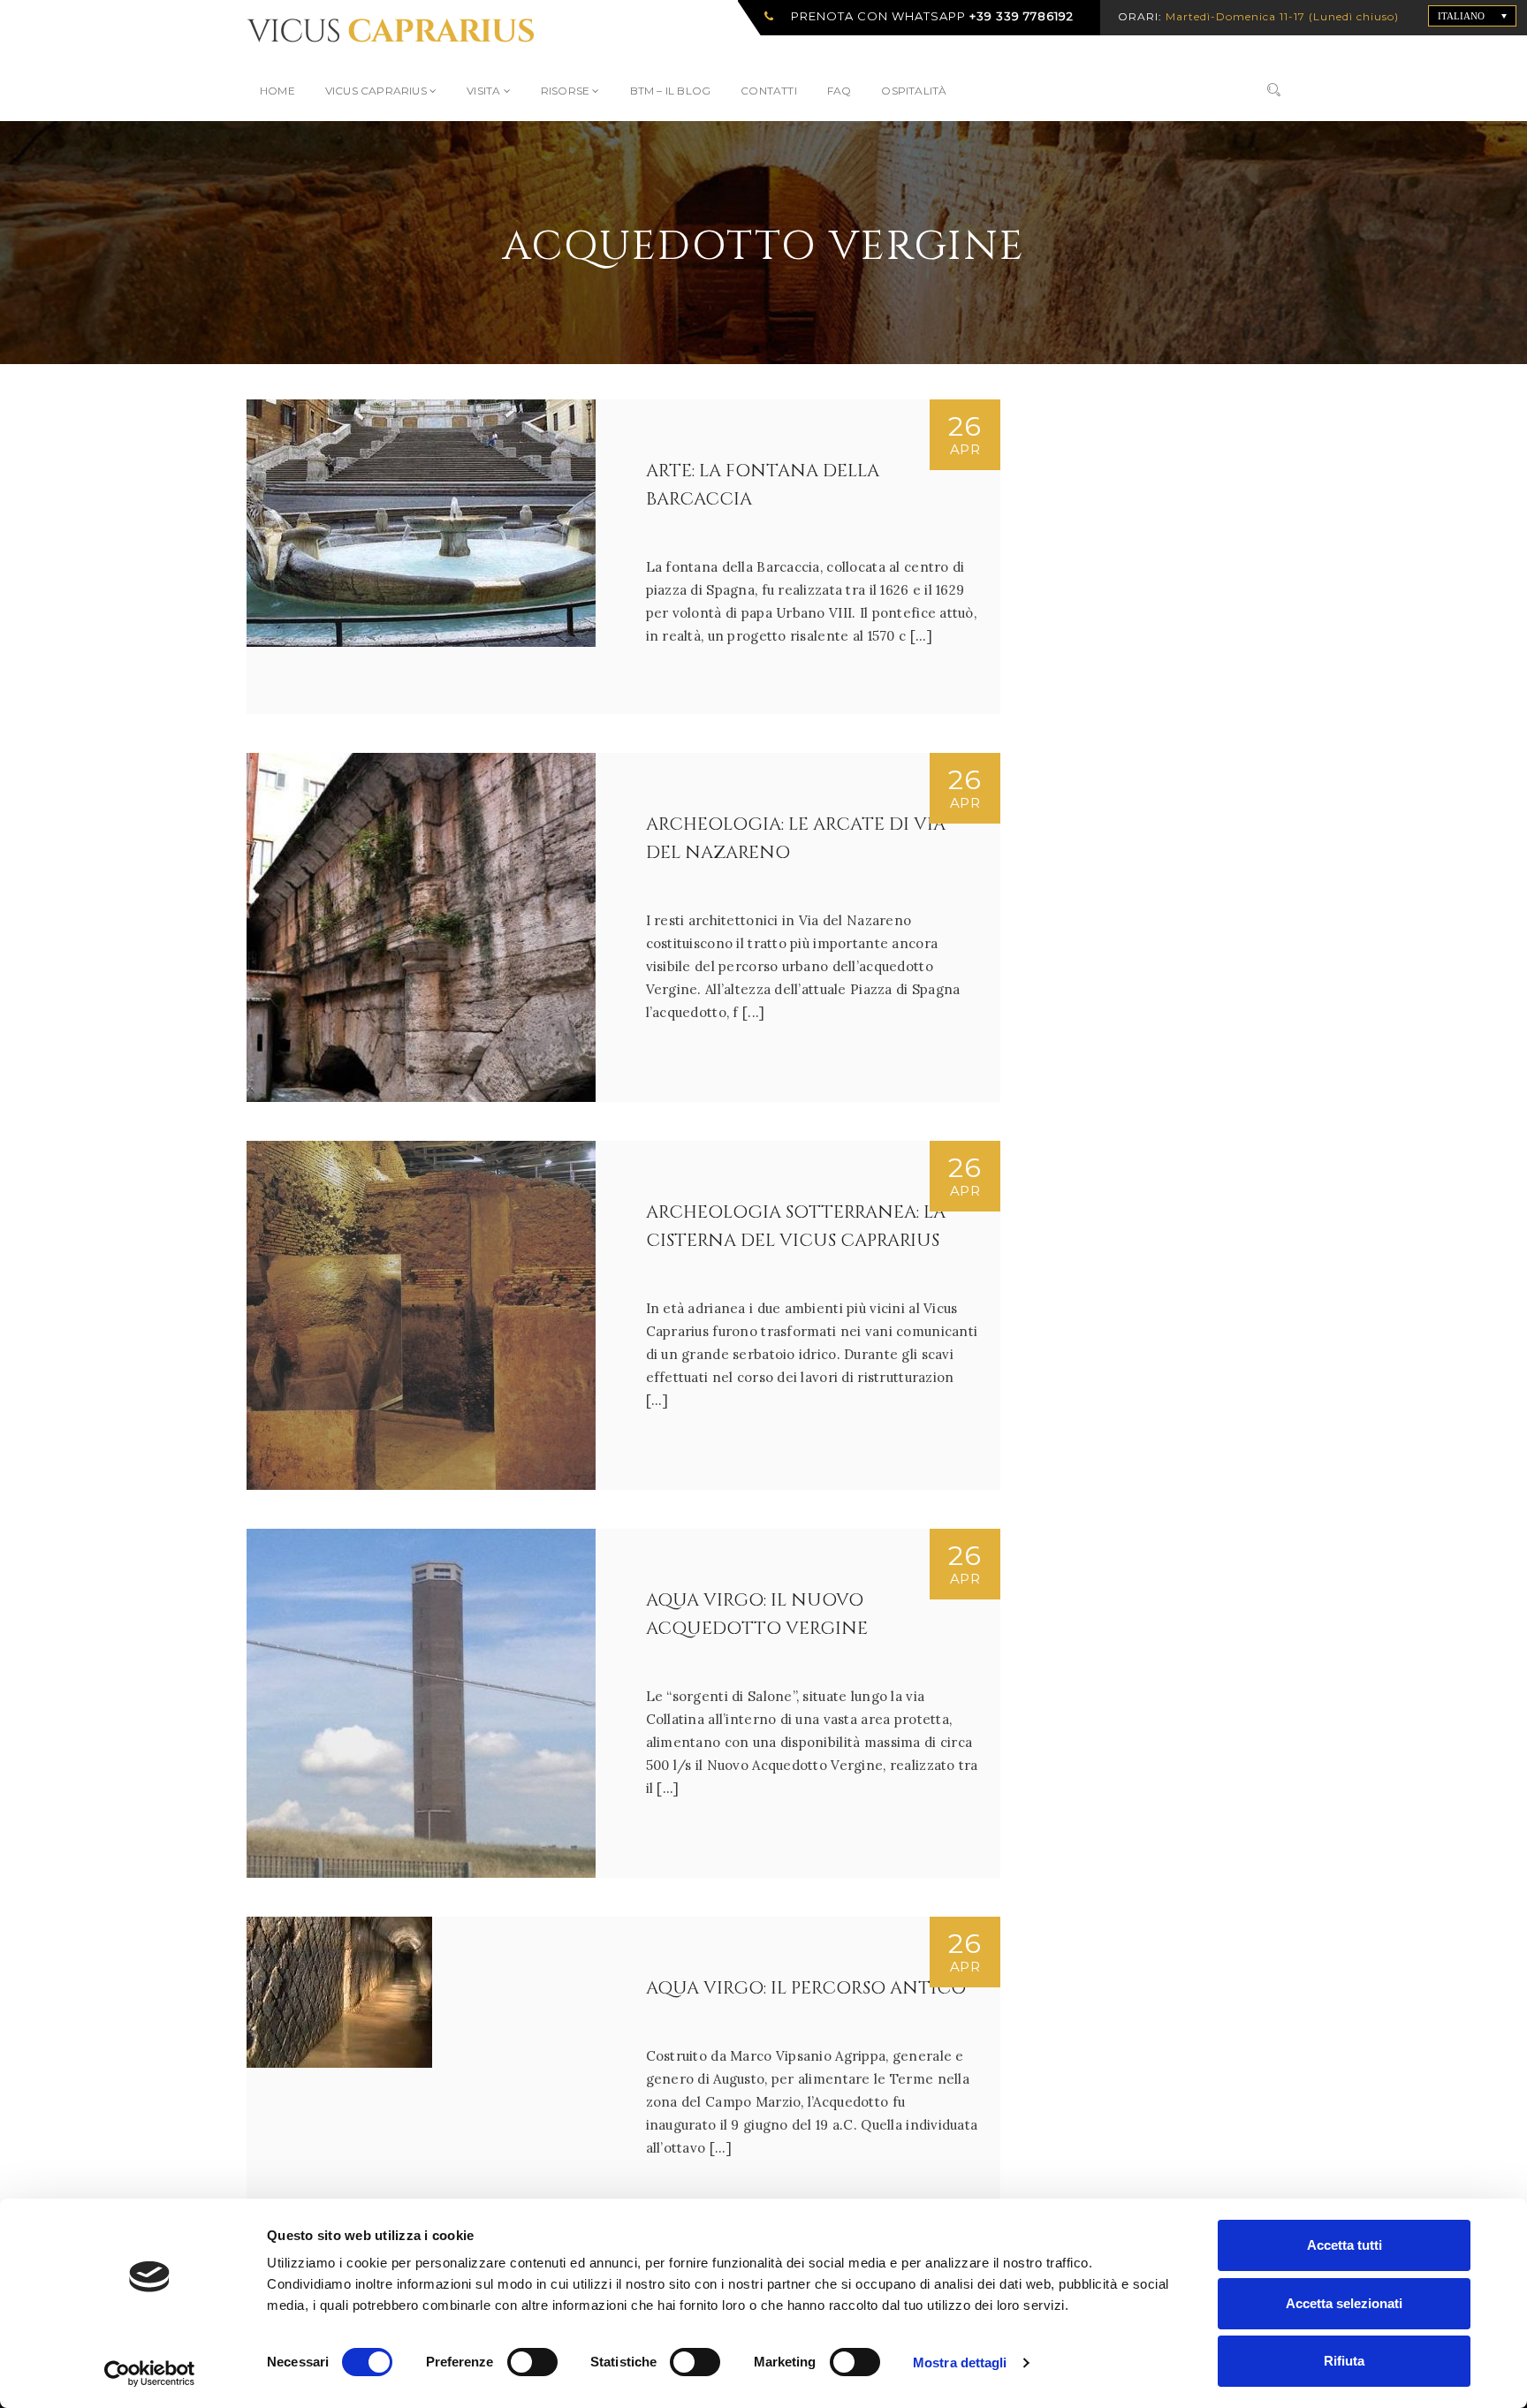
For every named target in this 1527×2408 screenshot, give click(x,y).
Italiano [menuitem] (1461, 16)
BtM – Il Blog (671, 91)
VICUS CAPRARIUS (377, 91)
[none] (1472, 16)
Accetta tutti (1345, 2245)
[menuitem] (1472, 16)
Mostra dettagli (960, 2362)
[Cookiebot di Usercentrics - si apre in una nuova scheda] (150, 2374)
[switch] (516, 2355)
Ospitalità (914, 91)
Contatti (769, 91)
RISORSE (567, 91)
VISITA (485, 91)
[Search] (1274, 91)
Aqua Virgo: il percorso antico (806, 1988)
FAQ (839, 91)
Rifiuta (1344, 2361)
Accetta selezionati (1344, 2303)
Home (277, 91)
